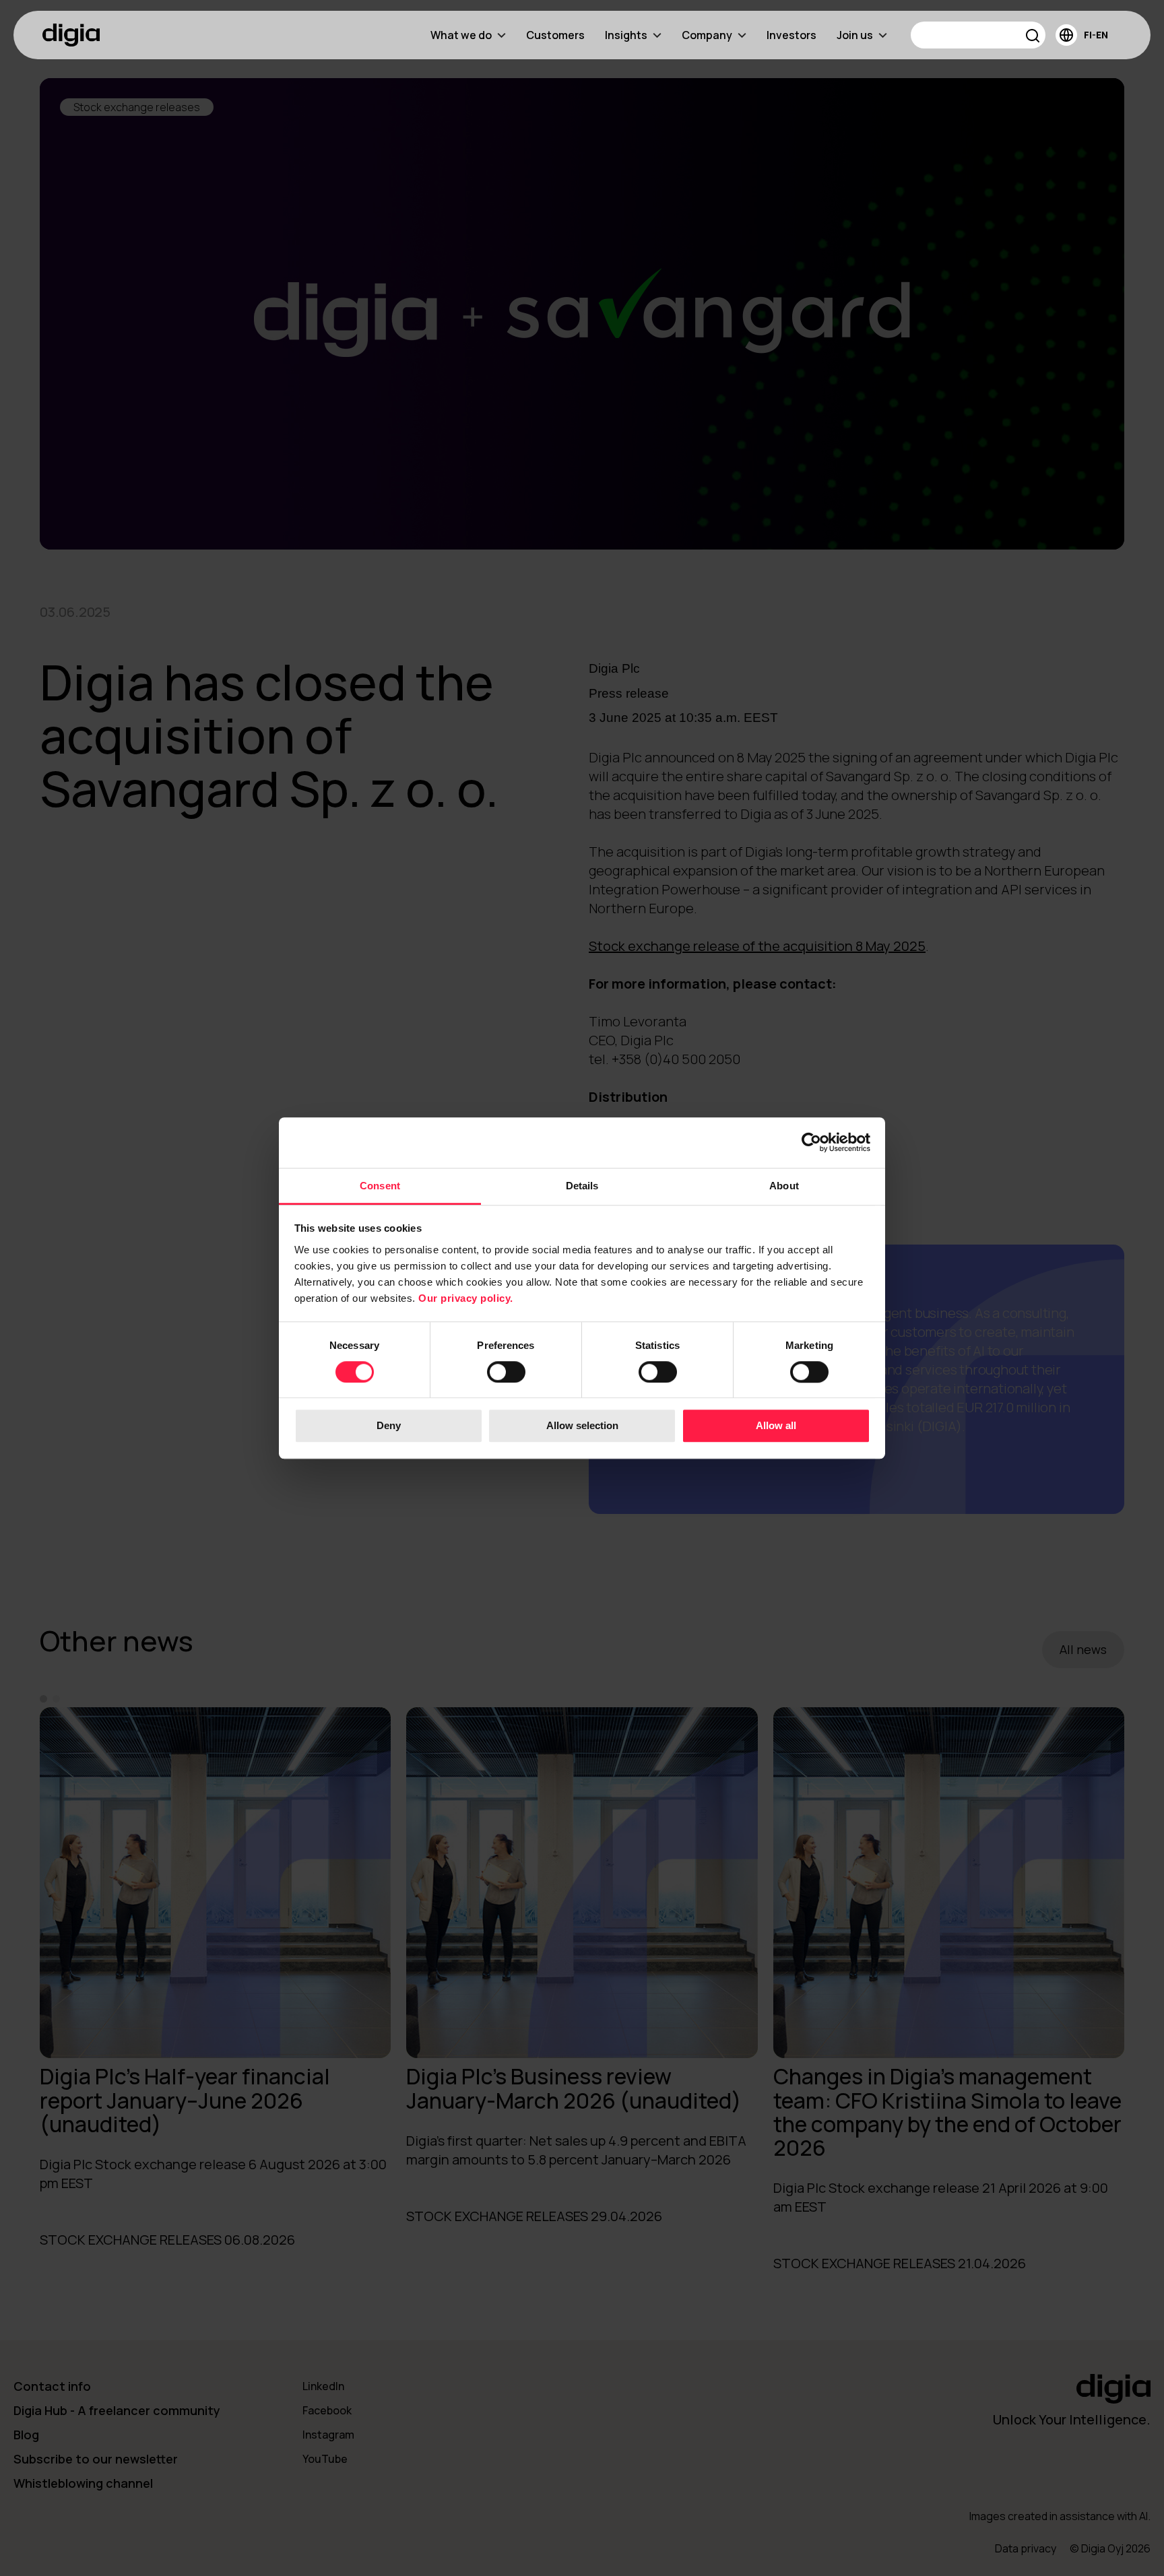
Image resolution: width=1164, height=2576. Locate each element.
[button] (1033, 37)
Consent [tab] (380, 1186)
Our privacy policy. (466, 1298)
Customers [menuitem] (555, 35)
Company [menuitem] (707, 35)
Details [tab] (582, 1186)
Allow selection (582, 1426)
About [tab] (784, 1186)
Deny (389, 1426)
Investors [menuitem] (791, 35)
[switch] (506, 1372)
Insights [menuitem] (626, 35)
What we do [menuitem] (461, 35)
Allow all (776, 1426)
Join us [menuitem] (855, 35)
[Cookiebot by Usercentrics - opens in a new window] (811, 1142)
